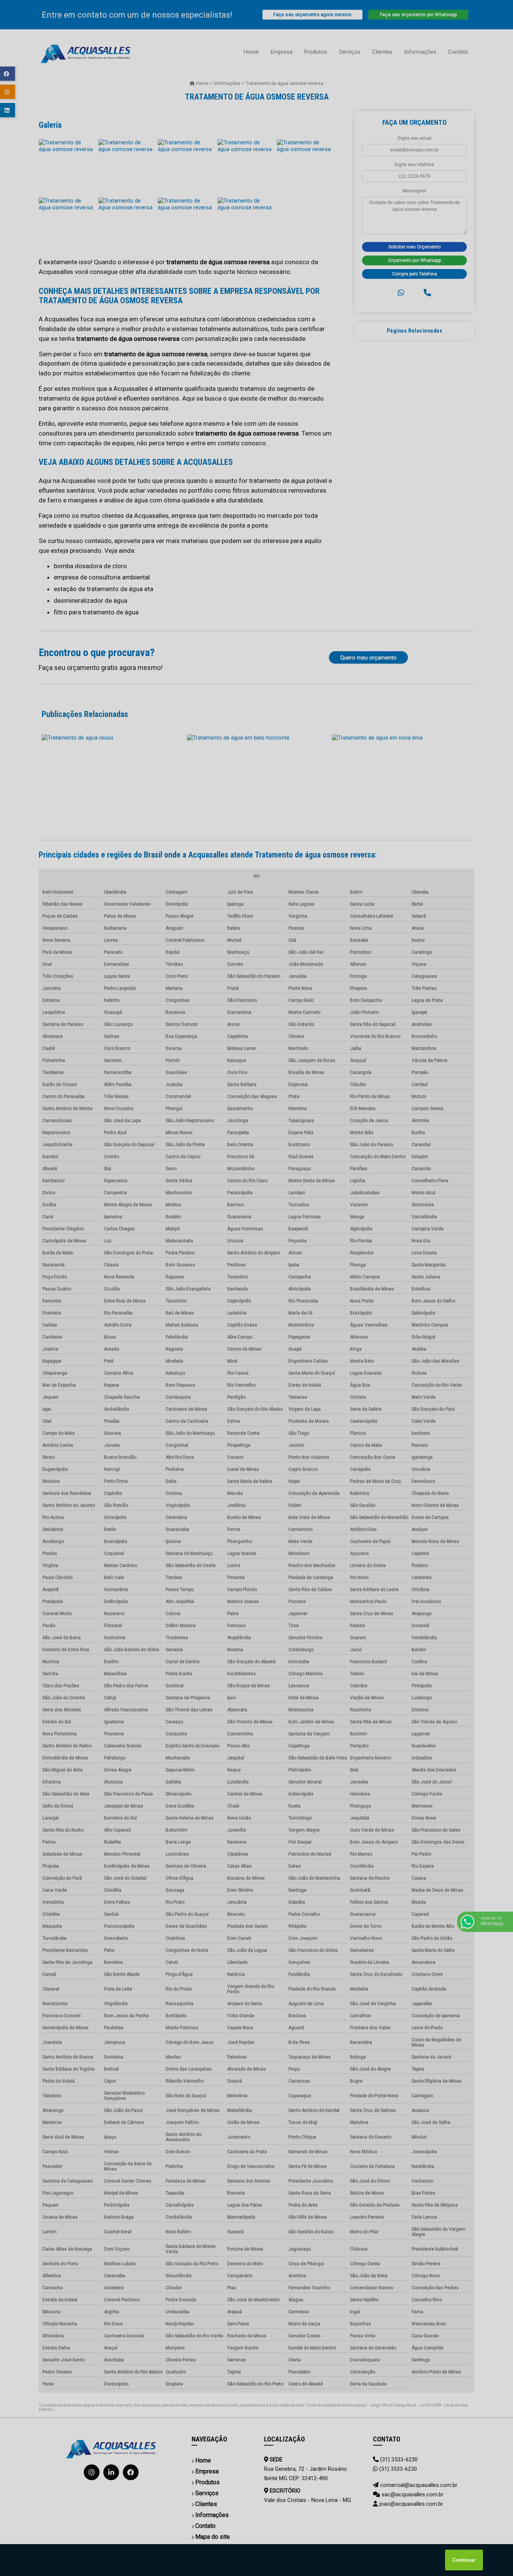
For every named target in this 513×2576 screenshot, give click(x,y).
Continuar (464, 2560)
